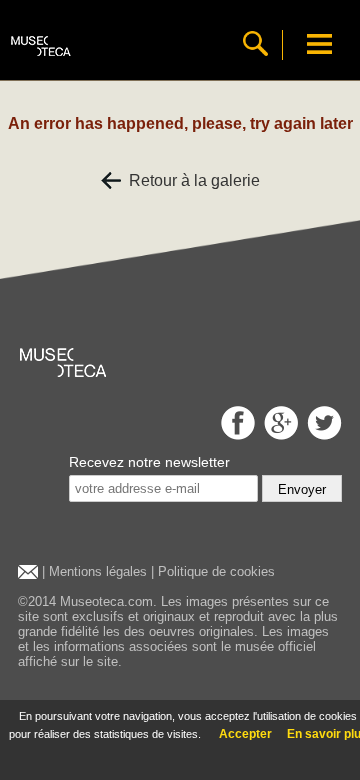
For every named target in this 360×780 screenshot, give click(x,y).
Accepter (245, 734)
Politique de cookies (216, 571)
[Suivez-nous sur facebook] (235, 434)
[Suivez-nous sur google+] (278, 434)
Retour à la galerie (190, 180)
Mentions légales (98, 571)
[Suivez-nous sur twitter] (322, 434)
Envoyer (302, 489)
